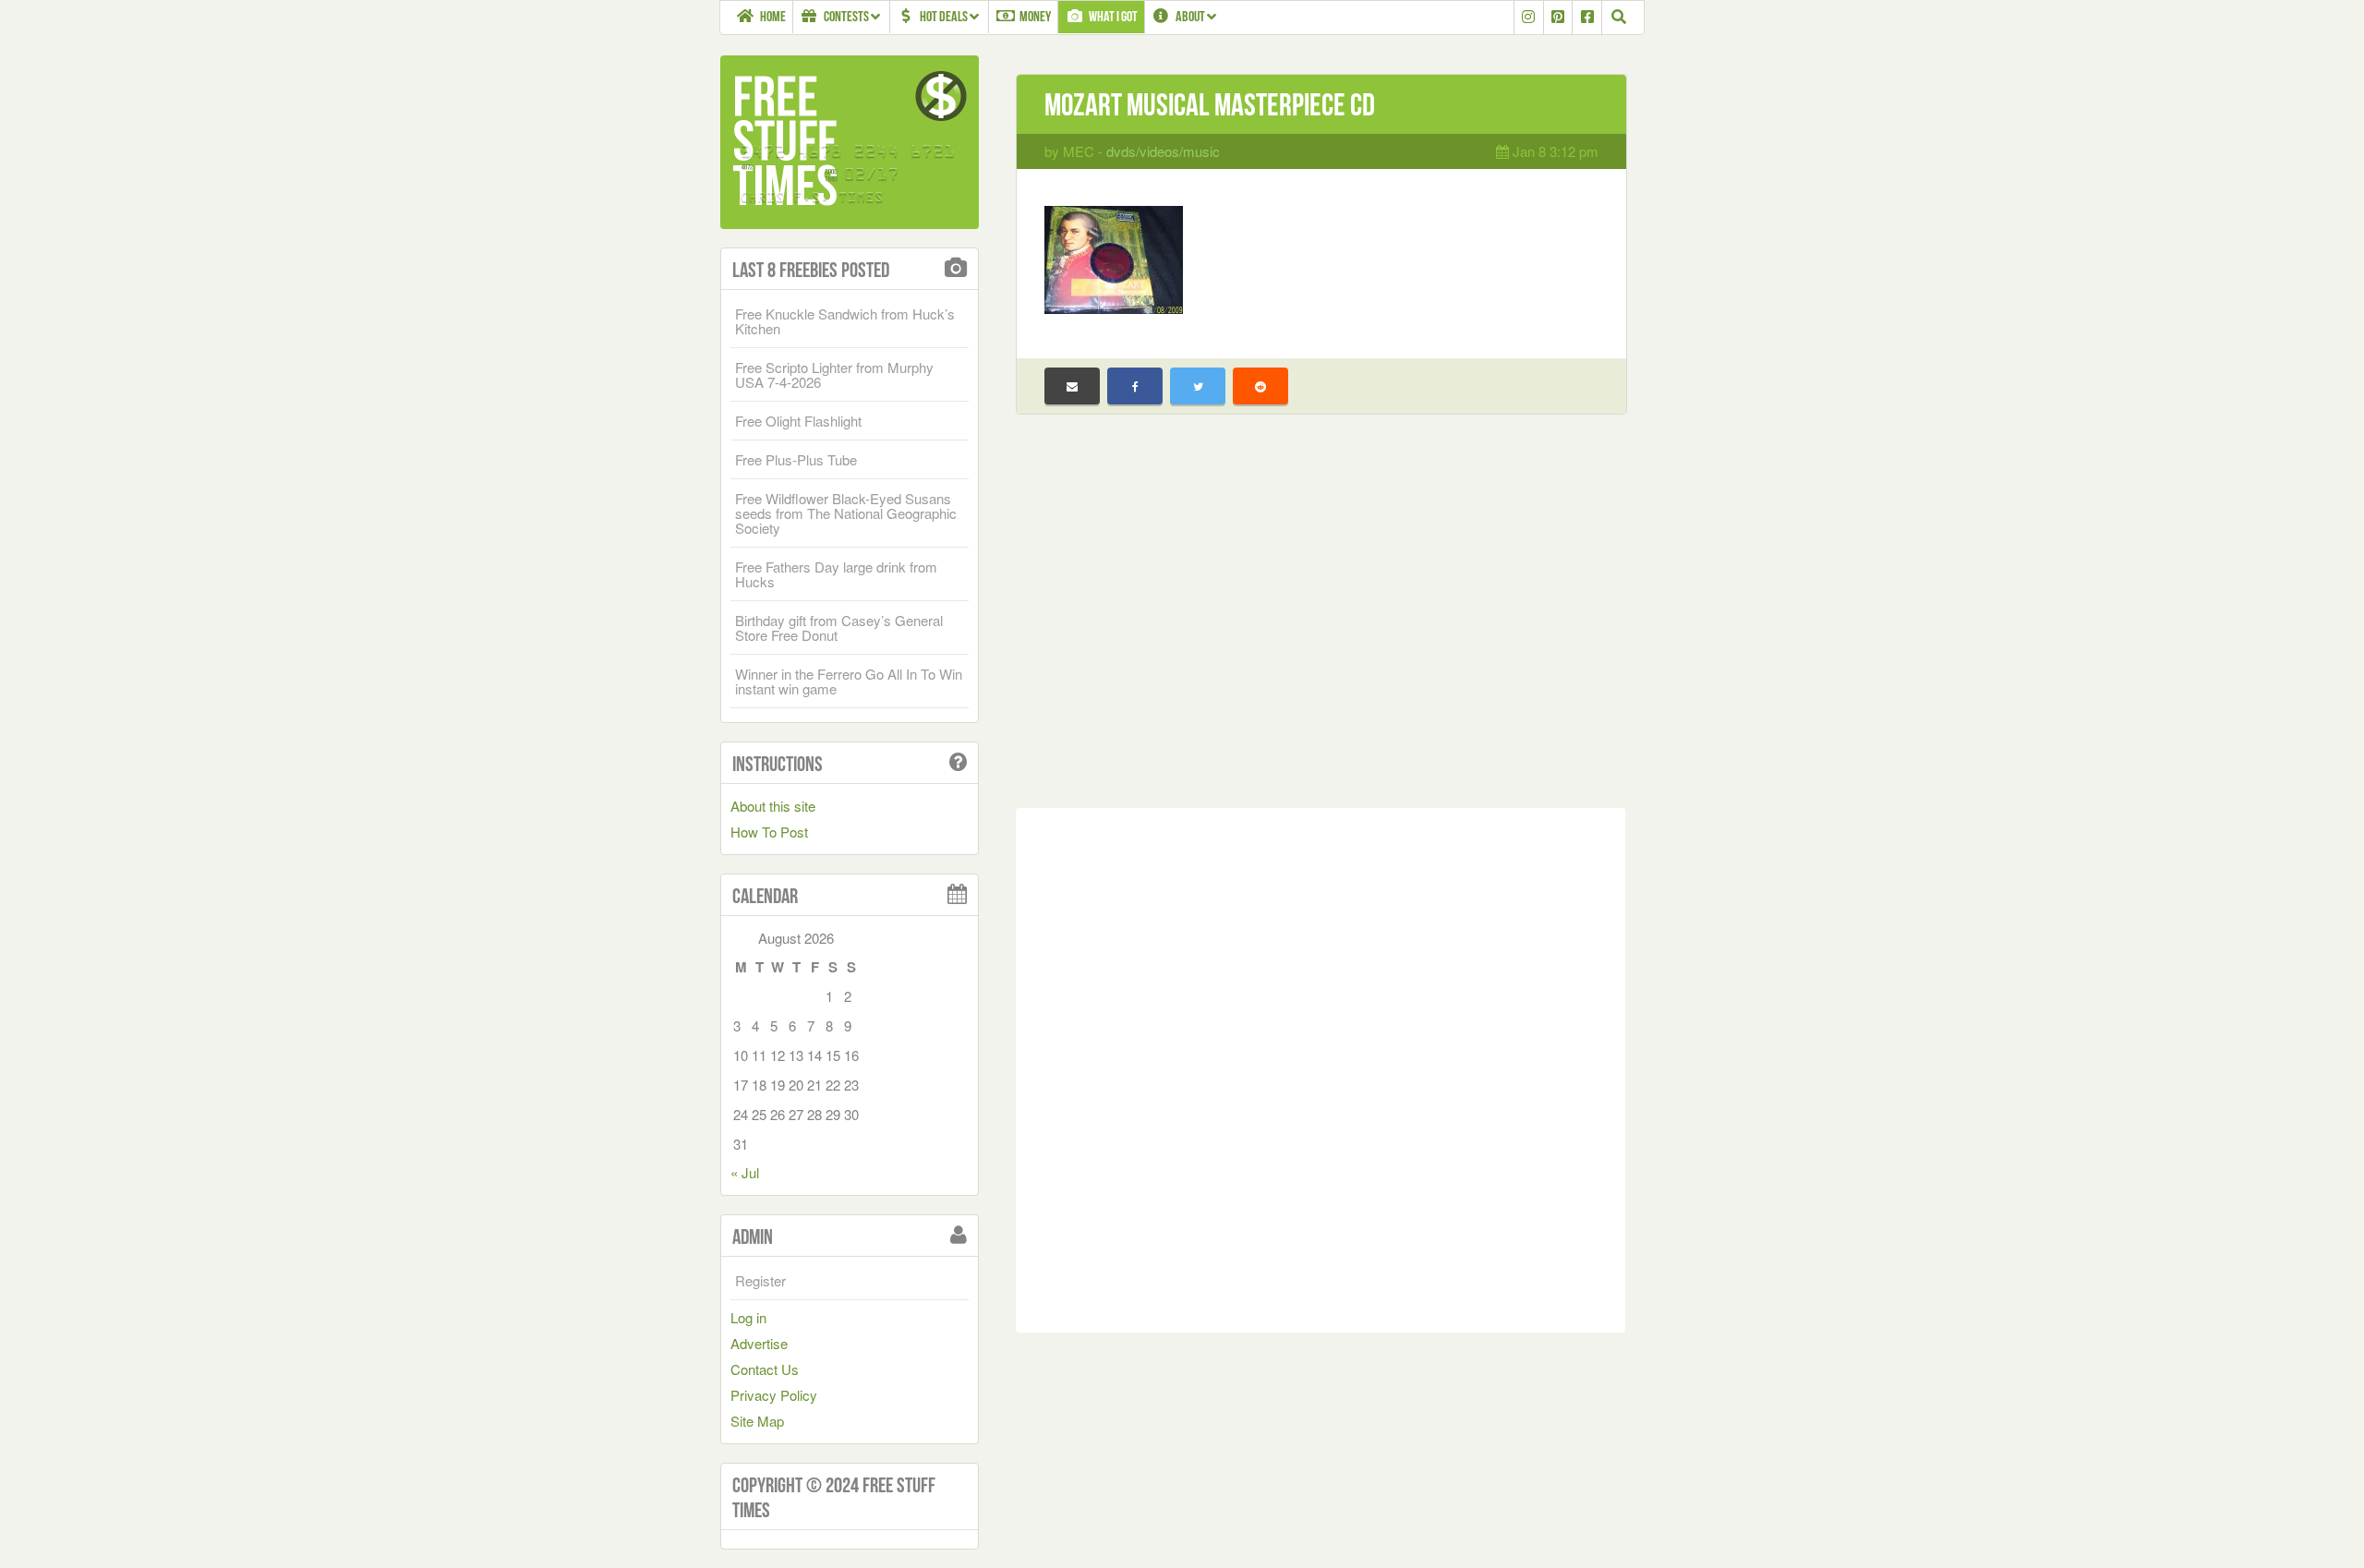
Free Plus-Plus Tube (796, 459)
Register (760, 1280)
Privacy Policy (774, 1395)
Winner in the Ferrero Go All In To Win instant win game (849, 681)
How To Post (769, 832)
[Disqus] (1321, 1067)
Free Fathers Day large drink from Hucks (836, 574)
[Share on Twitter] (1198, 386)
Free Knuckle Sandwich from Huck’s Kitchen (845, 321)
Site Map (757, 1421)
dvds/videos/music (1163, 151)
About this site (773, 806)
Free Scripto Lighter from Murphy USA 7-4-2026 (834, 374)
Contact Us (765, 1369)
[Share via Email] (1072, 386)
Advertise (759, 1343)
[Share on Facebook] (1135, 386)
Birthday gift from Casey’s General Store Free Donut (839, 627)
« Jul (745, 1172)
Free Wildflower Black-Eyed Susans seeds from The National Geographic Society (846, 513)
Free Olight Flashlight (798, 421)
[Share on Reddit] (1260, 386)
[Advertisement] (1321, 625)
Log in (748, 1317)
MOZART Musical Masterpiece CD (1210, 105)
